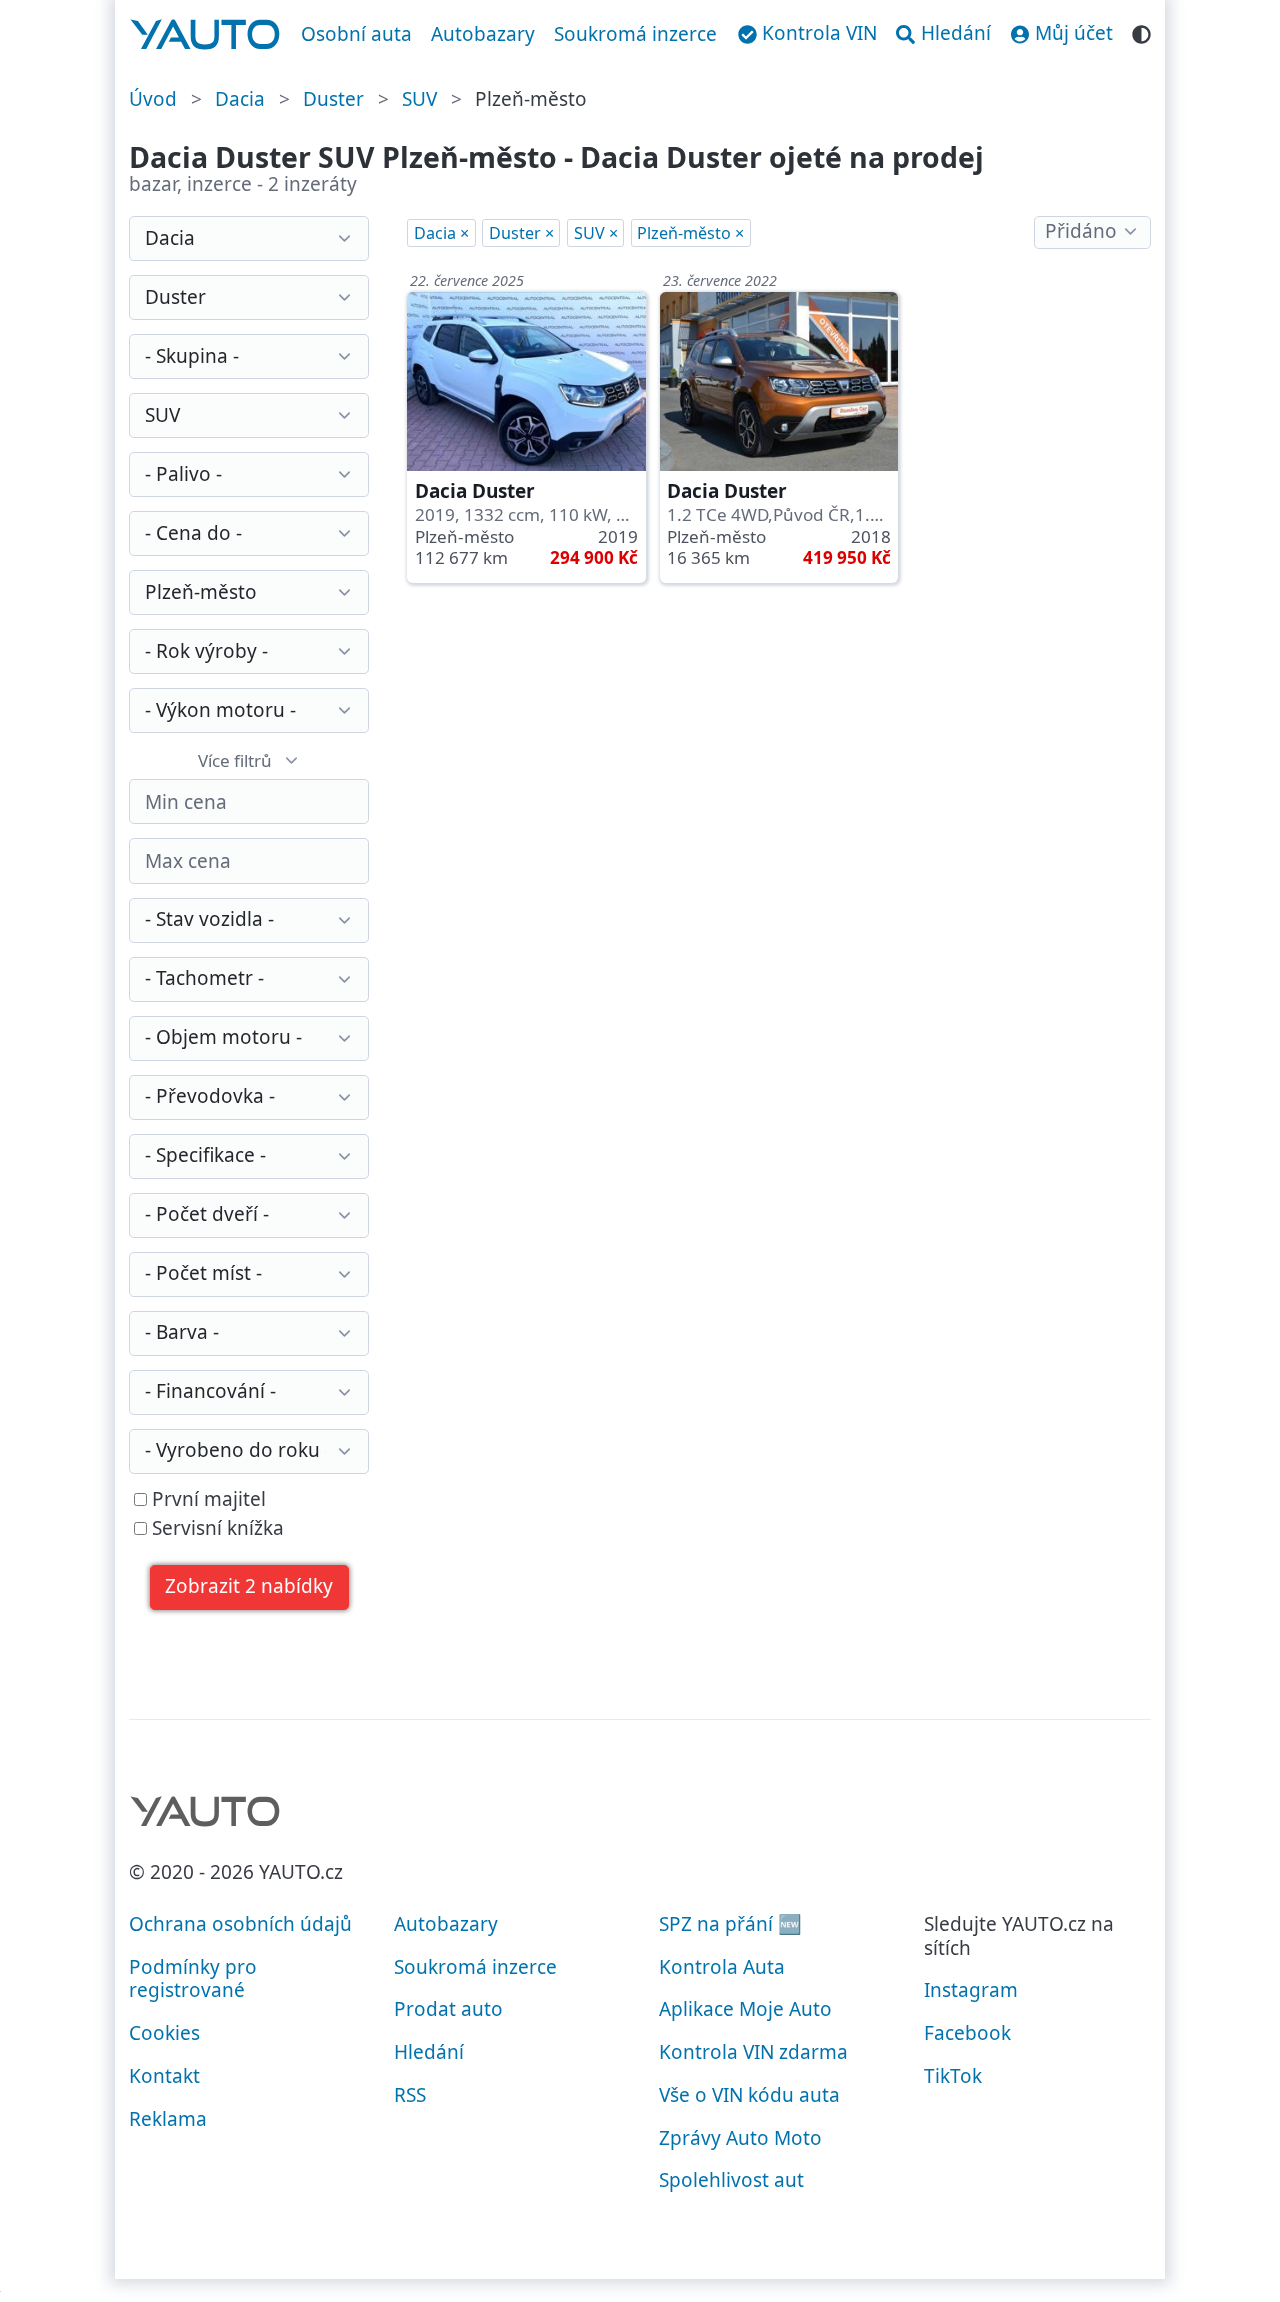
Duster (333, 99)
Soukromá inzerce (635, 34)
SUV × (596, 233)
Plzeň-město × (690, 233)
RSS (410, 2095)
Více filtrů (235, 760)
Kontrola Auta (722, 1967)
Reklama (168, 2119)
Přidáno (1081, 231)
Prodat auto (448, 2009)
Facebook (967, 2033)
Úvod (153, 99)
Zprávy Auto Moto (740, 2138)
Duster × (521, 233)
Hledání (429, 2052)
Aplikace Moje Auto (745, 2009)
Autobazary (483, 34)
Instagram (971, 1990)
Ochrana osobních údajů (240, 1924)
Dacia (240, 99)
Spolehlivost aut (731, 2180)
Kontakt (164, 2076)
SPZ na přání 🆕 (730, 1924)
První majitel (206, 1500)
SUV (419, 99)
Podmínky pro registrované (193, 1979)
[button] (249, 1587)
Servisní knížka (215, 1529)
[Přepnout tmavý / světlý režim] (1141, 31)
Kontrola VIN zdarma (753, 2052)
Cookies (164, 2033)
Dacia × (441, 233)
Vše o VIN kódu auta (749, 2095)
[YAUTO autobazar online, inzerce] (205, 35)
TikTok (953, 2076)
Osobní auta (356, 34)
